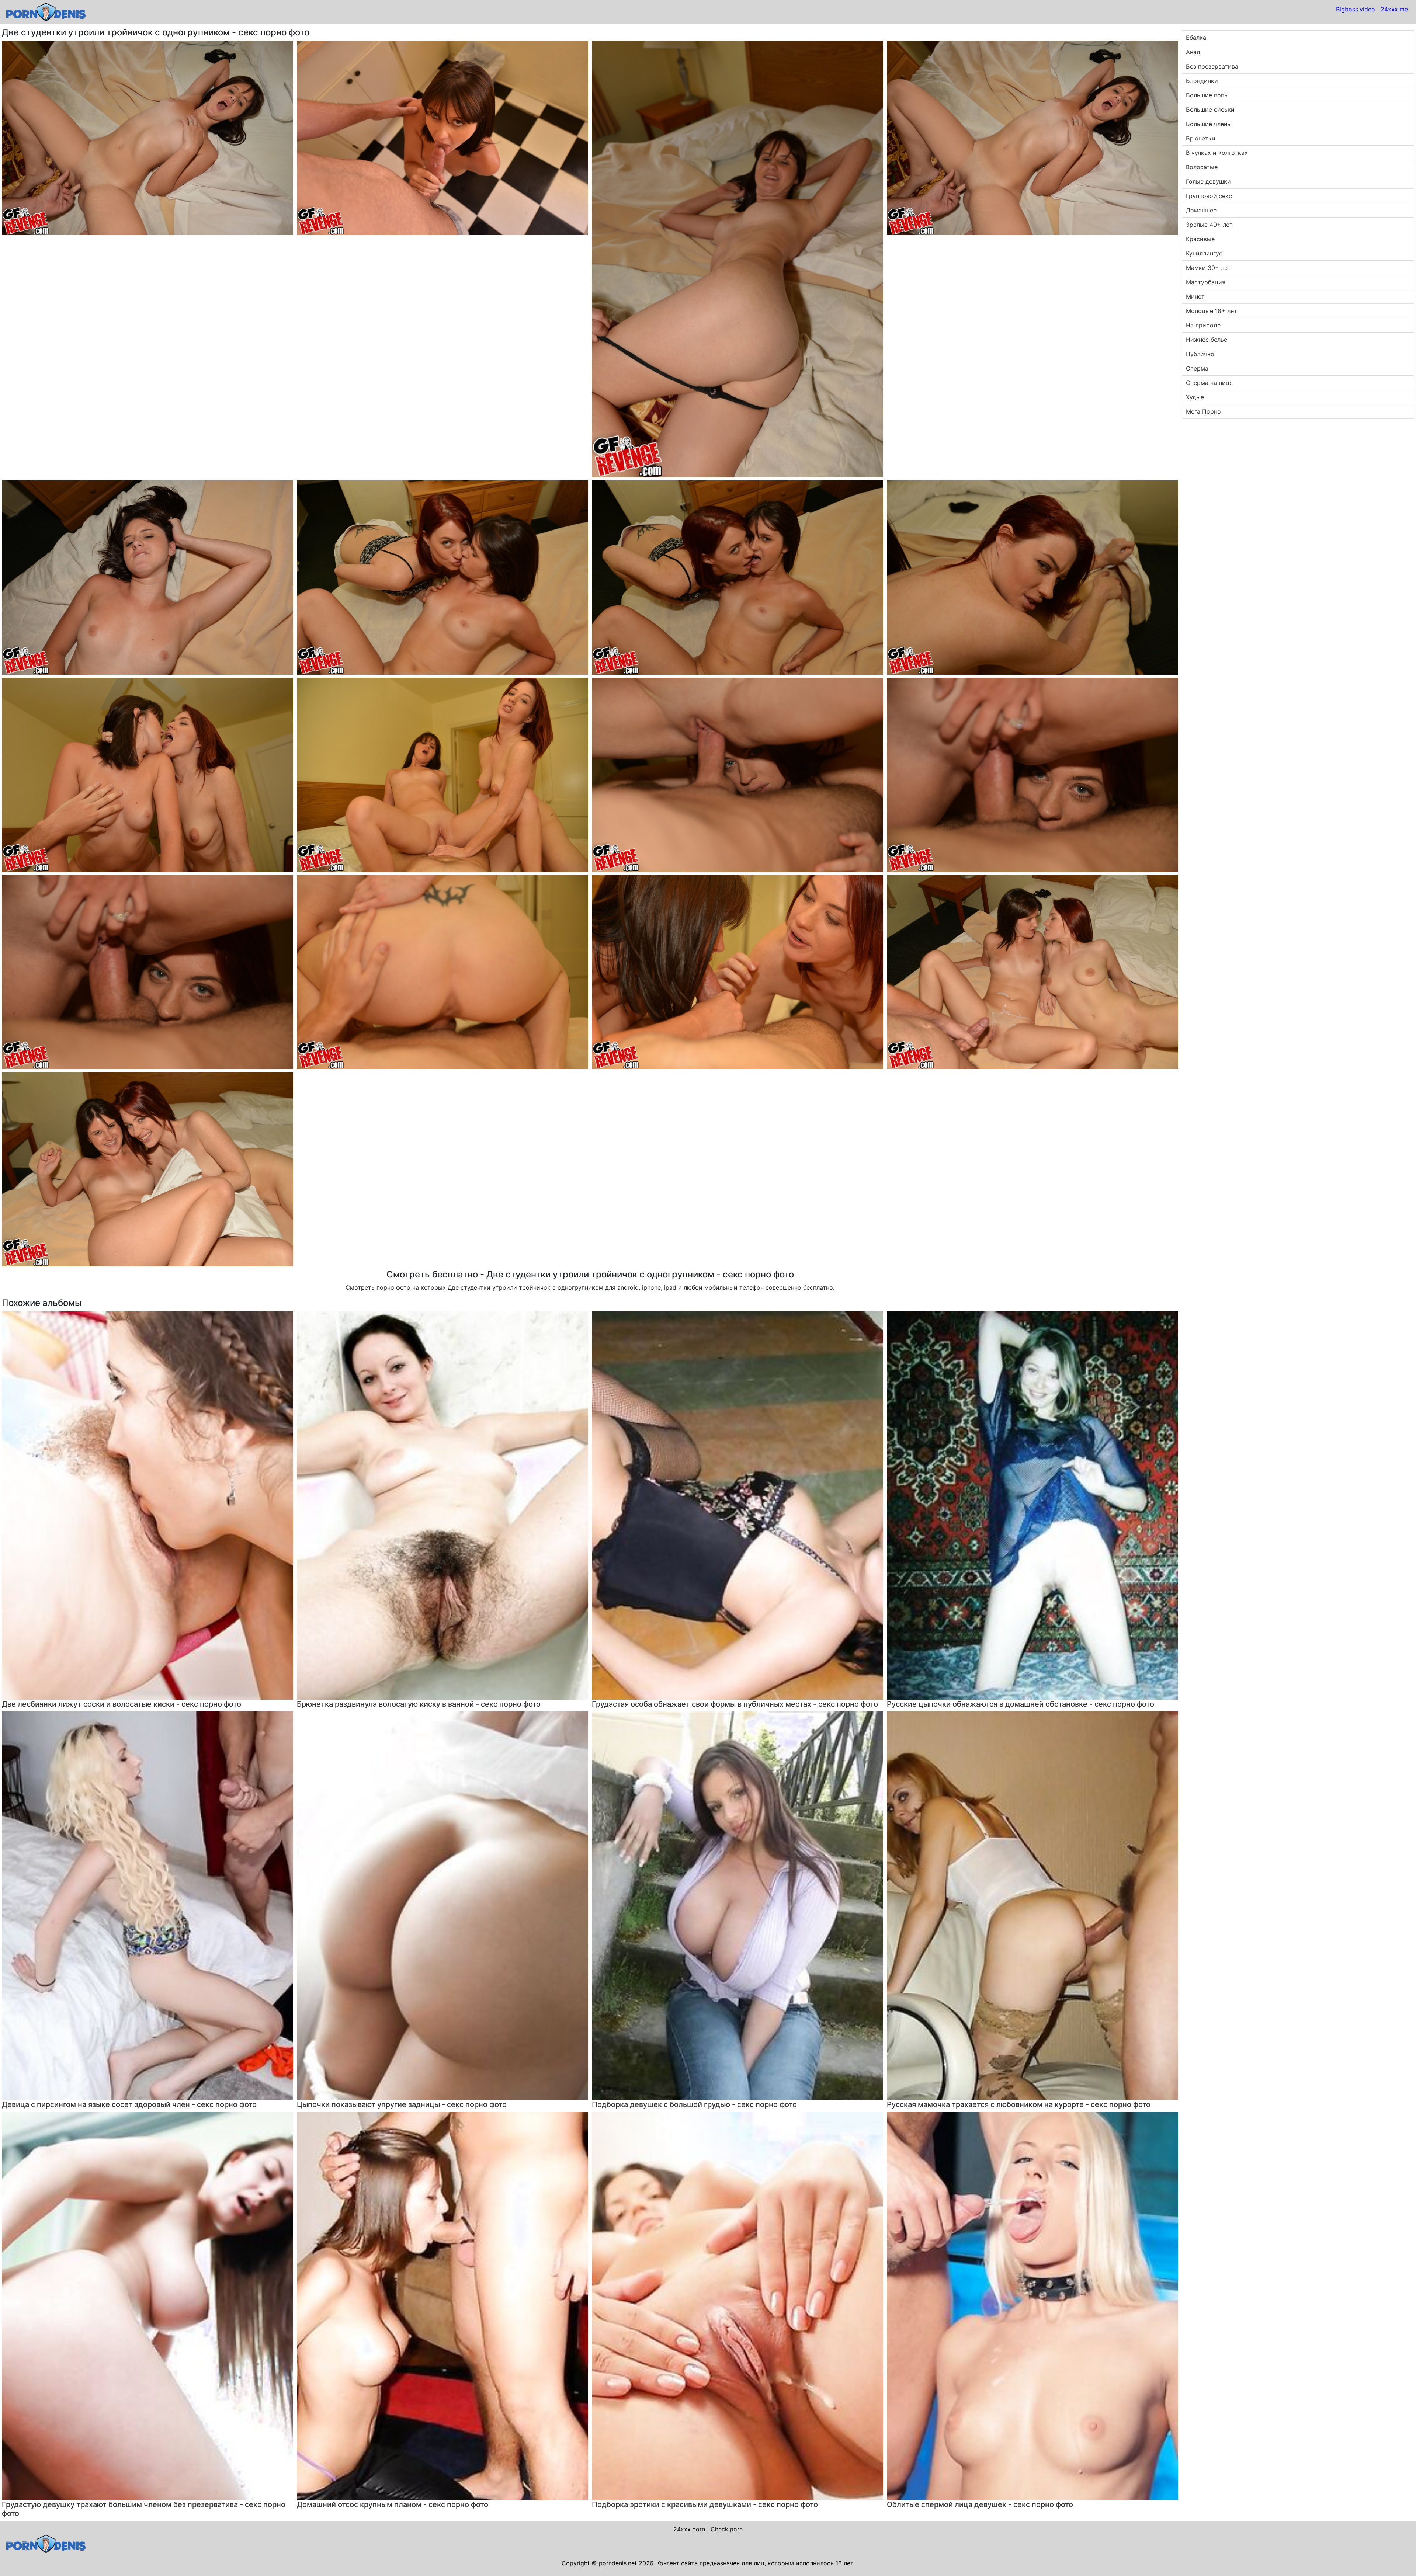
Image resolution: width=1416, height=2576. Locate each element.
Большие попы (1207, 95)
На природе (1203, 325)
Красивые (1200, 239)
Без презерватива (1212, 66)
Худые (1195, 397)
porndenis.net (618, 2563)
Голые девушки (1208, 181)
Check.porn (727, 2529)
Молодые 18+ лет (1212, 311)
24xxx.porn (689, 2529)
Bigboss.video (1356, 9)
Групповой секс (1209, 196)
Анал (1193, 52)
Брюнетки (1201, 138)
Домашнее (1201, 210)
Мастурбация (1206, 282)
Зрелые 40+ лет (1209, 225)
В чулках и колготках (1217, 153)
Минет (1195, 296)
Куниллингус (1204, 253)
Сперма (1197, 368)
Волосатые (1202, 167)
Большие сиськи (1210, 109)
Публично (1200, 354)
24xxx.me (1394, 9)
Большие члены (1209, 124)
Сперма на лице (1209, 383)
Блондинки (1202, 81)
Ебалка (1196, 38)
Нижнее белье (1207, 340)
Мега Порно (1203, 411)
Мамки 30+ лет (1208, 268)
